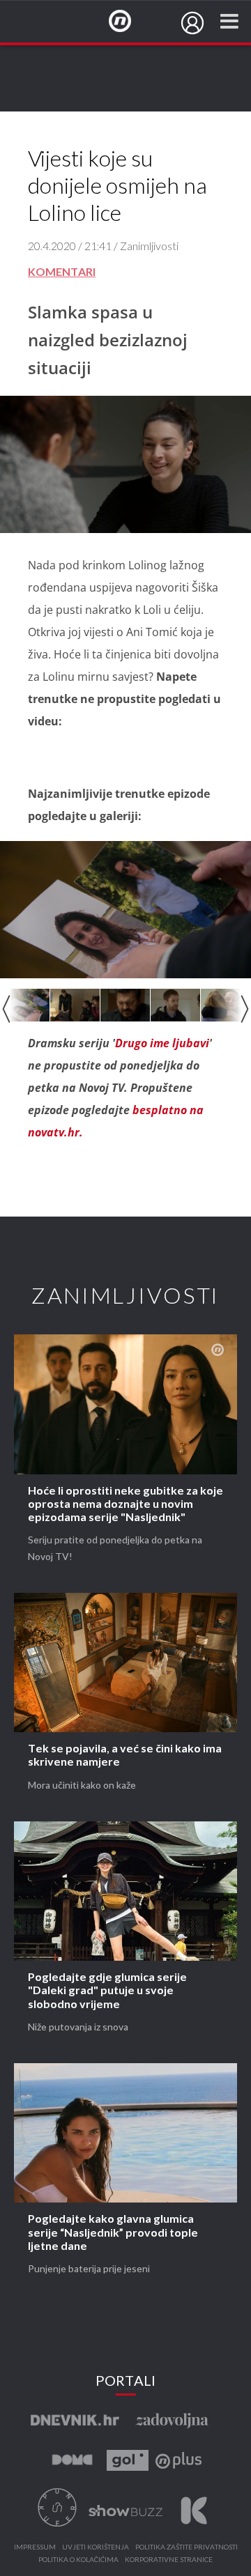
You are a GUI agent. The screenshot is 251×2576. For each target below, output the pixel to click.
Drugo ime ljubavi (162, 1043)
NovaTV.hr (129, 22)
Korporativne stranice (169, 2560)
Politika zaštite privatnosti (187, 2547)
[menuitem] (192, 23)
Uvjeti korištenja (96, 2547)
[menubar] (192, 23)
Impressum (35, 2547)
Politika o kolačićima (78, 2560)
